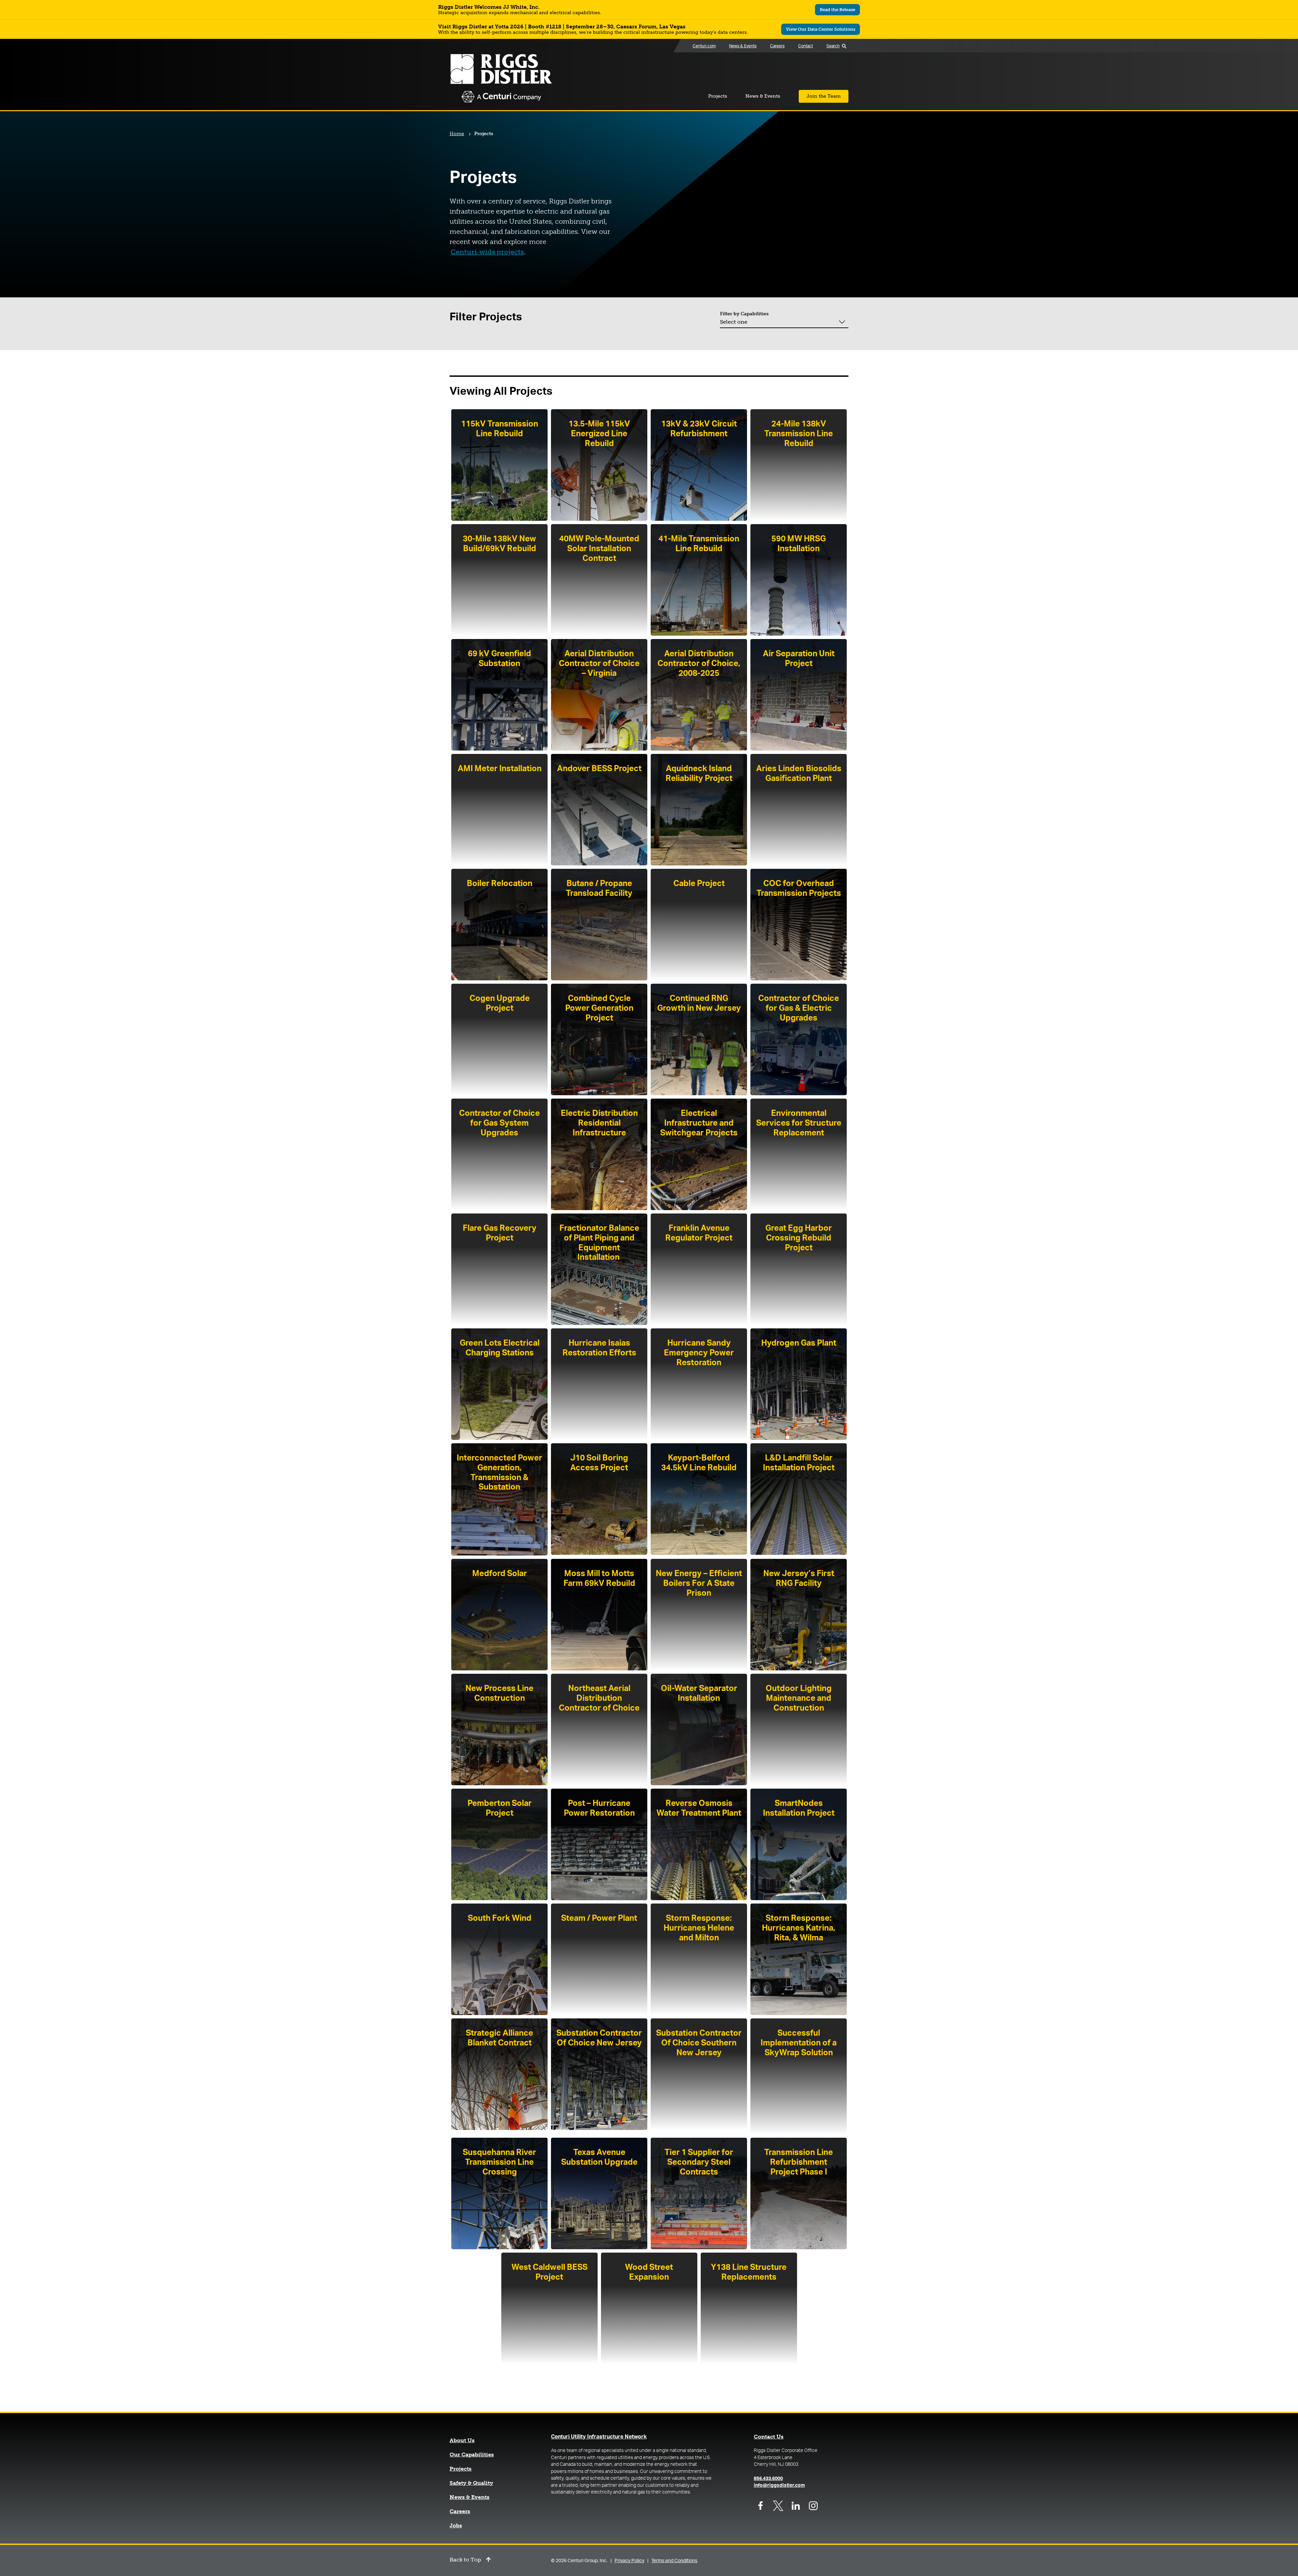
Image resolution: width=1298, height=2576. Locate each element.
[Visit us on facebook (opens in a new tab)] (761, 2506)
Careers (460, 2511)
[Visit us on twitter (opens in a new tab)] (778, 2506)
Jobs (456, 2526)
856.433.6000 (768, 2479)
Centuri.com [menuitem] (704, 46)
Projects (461, 2469)
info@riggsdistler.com (779, 2485)
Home (457, 134)
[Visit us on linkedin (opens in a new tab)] (796, 2506)
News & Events (470, 2497)
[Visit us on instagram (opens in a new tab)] (813, 2506)
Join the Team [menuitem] (824, 96)
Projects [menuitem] (718, 96)
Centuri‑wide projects (487, 252)
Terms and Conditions (674, 2561)
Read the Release (840, 11)
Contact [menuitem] (806, 46)
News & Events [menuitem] (743, 46)
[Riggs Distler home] (501, 79)
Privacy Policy (629, 2561)
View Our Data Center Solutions (823, 30)
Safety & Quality (471, 2483)
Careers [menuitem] (777, 46)
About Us (462, 2440)
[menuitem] (627, 46)
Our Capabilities (472, 2455)
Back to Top (465, 2560)
